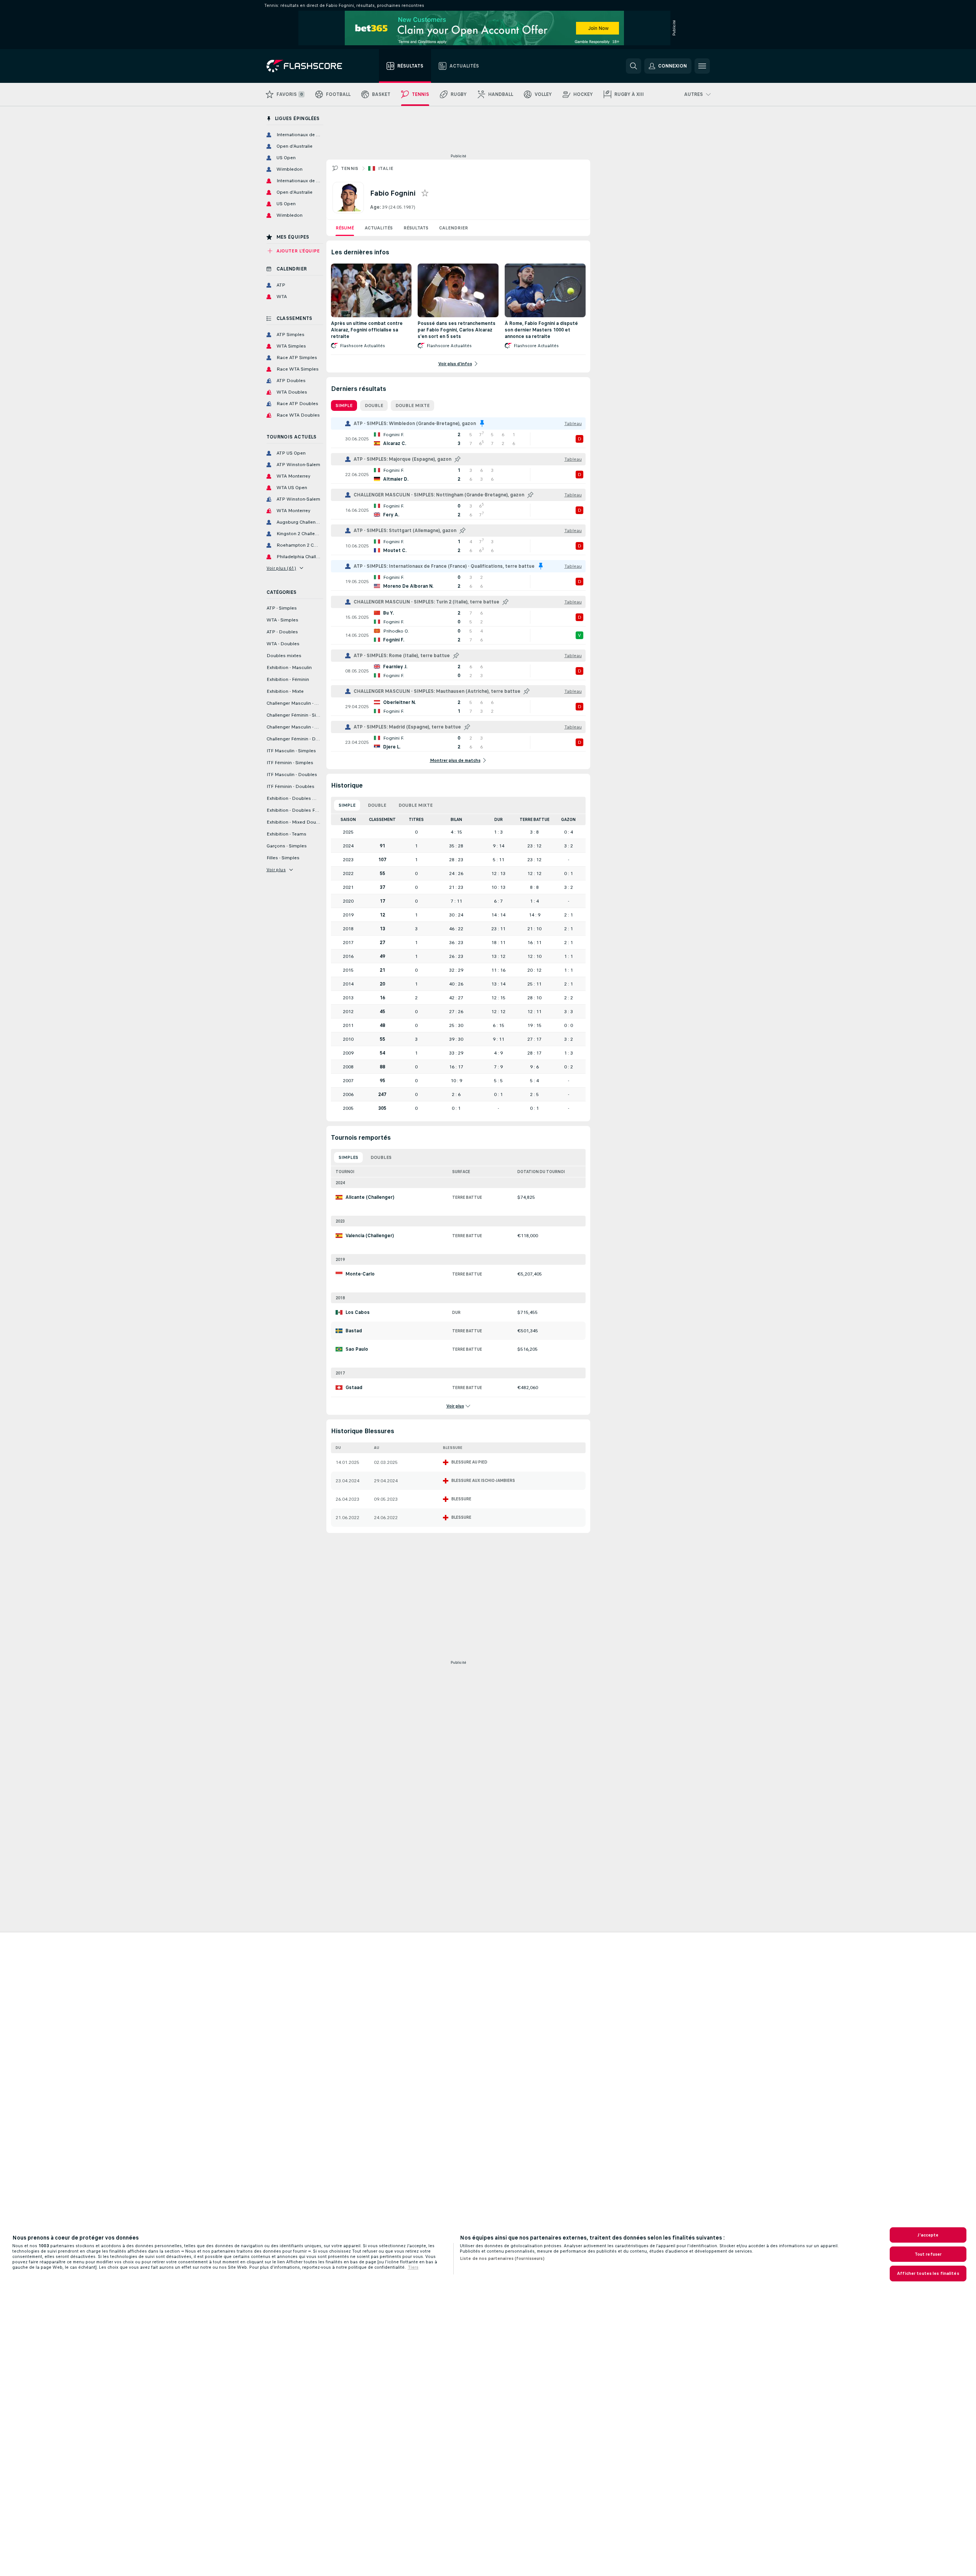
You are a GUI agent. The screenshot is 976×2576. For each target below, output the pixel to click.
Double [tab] (374, 405)
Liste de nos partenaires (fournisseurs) (502, 2258)
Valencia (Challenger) (370, 1236)
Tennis (350, 168)
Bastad (354, 1331)
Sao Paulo (357, 1349)
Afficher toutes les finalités (928, 2273)
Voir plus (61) (281, 568)
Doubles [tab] (381, 1157)
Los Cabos (358, 1312)
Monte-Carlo (360, 1274)
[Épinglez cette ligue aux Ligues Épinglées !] (458, 459)
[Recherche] (634, 66)
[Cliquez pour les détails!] (458, 439)
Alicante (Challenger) (370, 1197)
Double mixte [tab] (412, 405)
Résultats (416, 228)
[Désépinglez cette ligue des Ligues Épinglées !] (482, 424)
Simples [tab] (348, 1157)
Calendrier (453, 228)
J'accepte (928, 2235)
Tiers (413, 2267)
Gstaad (354, 1388)
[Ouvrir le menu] (702, 66)
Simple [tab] (344, 405)
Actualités (379, 228)
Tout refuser (928, 2254)
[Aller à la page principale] (310, 66)
